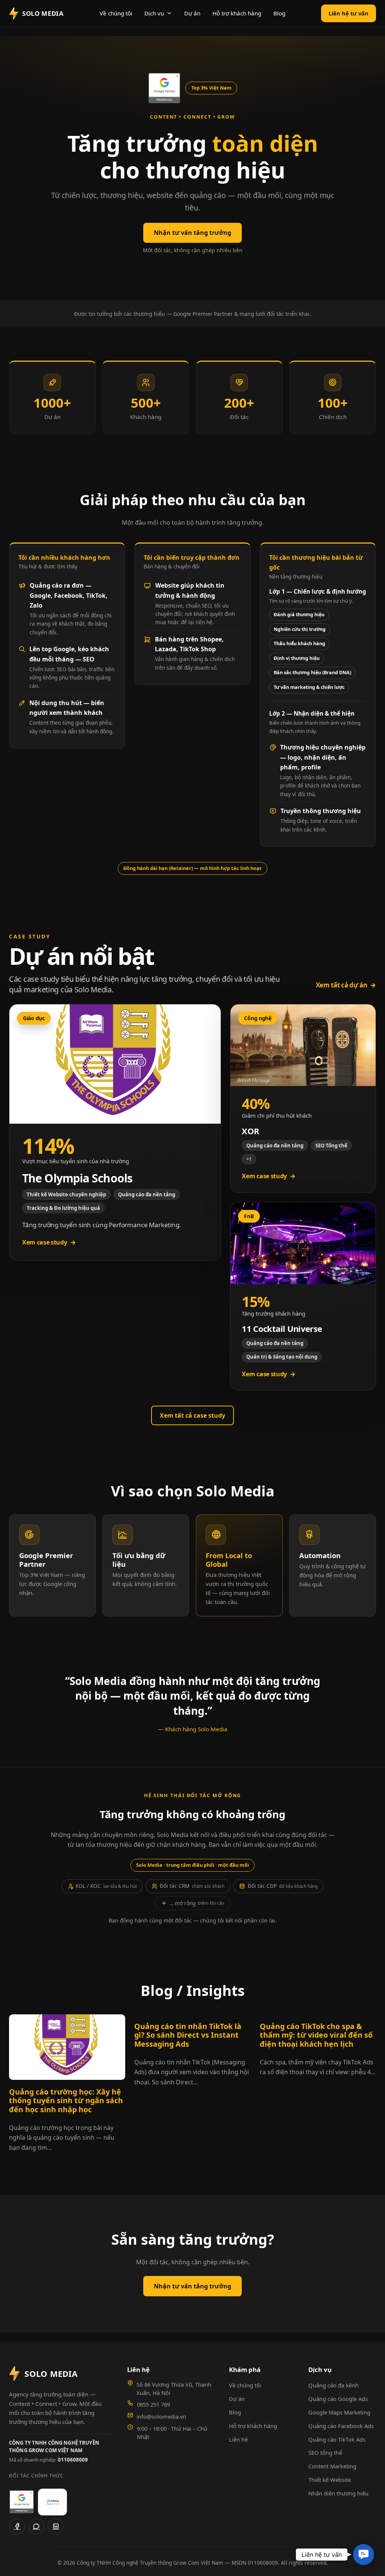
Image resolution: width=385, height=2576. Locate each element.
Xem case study (49, 1242)
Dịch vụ (154, 13)
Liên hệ (238, 2439)
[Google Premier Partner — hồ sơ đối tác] (164, 88)
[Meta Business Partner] (52, 2502)
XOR (250, 1131)
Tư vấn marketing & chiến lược (309, 687)
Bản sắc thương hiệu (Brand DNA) (312, 673)
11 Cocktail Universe (282, 1328)
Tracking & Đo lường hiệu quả (63, 1208)
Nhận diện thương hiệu (338, 2493)
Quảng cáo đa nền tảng (147, 1194)
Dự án (192, 13)
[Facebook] (17, 2526)
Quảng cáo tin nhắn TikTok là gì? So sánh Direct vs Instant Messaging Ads (188, 2035)
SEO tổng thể (325, 2453)
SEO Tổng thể (331, 1146)
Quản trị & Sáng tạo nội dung (282, 1357)
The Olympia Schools (77, 1178)
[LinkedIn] (56, 2526)
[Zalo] (36, 2526)
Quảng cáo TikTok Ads (337, 2439)
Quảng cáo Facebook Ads (341, 2426)
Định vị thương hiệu (297, 658)
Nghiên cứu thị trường (300, 629)
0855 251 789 (153, 2404)
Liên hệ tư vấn (349, 13)
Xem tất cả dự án (346, 985)
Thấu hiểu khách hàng (299, 644)
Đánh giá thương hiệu (299, 615)
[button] (364, 2555)
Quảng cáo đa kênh (333, 2385)
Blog (279, 13)
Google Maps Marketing (339, 2412)
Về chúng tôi (116, 13)
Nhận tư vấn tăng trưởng (192, 233)
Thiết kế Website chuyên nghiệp (66, 1194)
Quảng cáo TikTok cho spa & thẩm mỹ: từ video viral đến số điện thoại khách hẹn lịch (316, 2035)
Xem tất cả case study (192, 1415)
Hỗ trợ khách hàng (237, 13)
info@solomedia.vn (161, 2416)
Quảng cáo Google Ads (338, 2399)
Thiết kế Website (330, 2480)
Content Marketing (332, 2466)
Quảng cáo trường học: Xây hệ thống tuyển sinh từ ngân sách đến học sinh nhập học (66, 2101)
